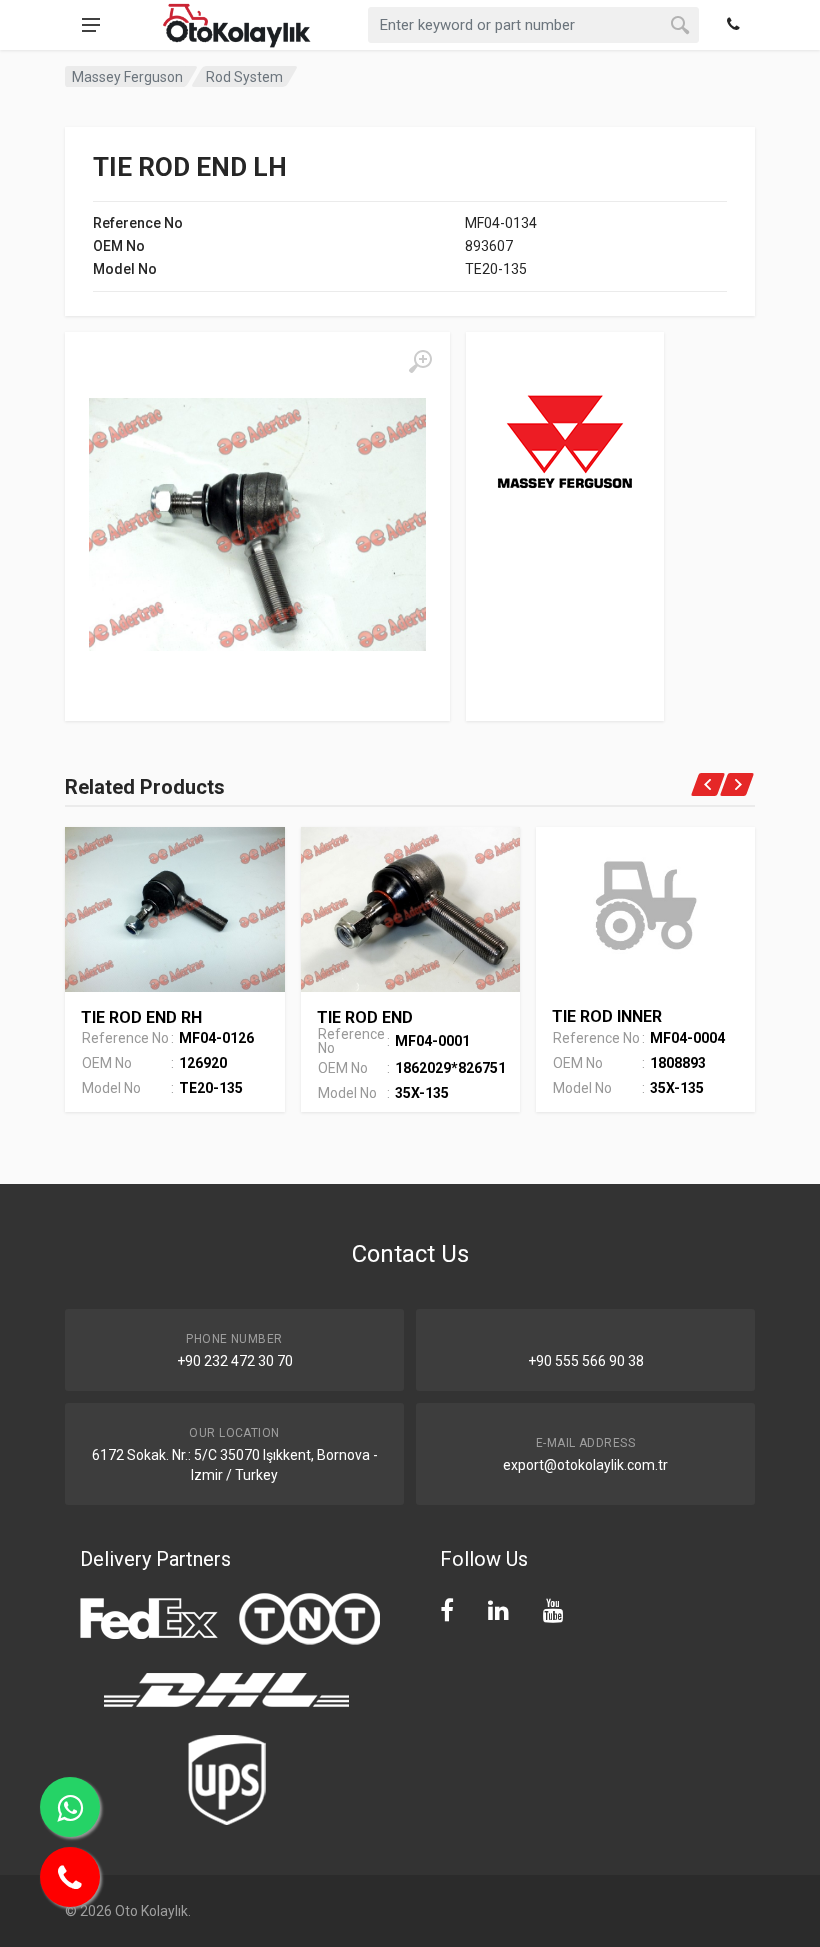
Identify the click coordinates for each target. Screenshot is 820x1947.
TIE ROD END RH (141, 1017)
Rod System (244, 77)
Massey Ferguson (127, 77)
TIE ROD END (365, 1017)
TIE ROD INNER (607, 1016)
